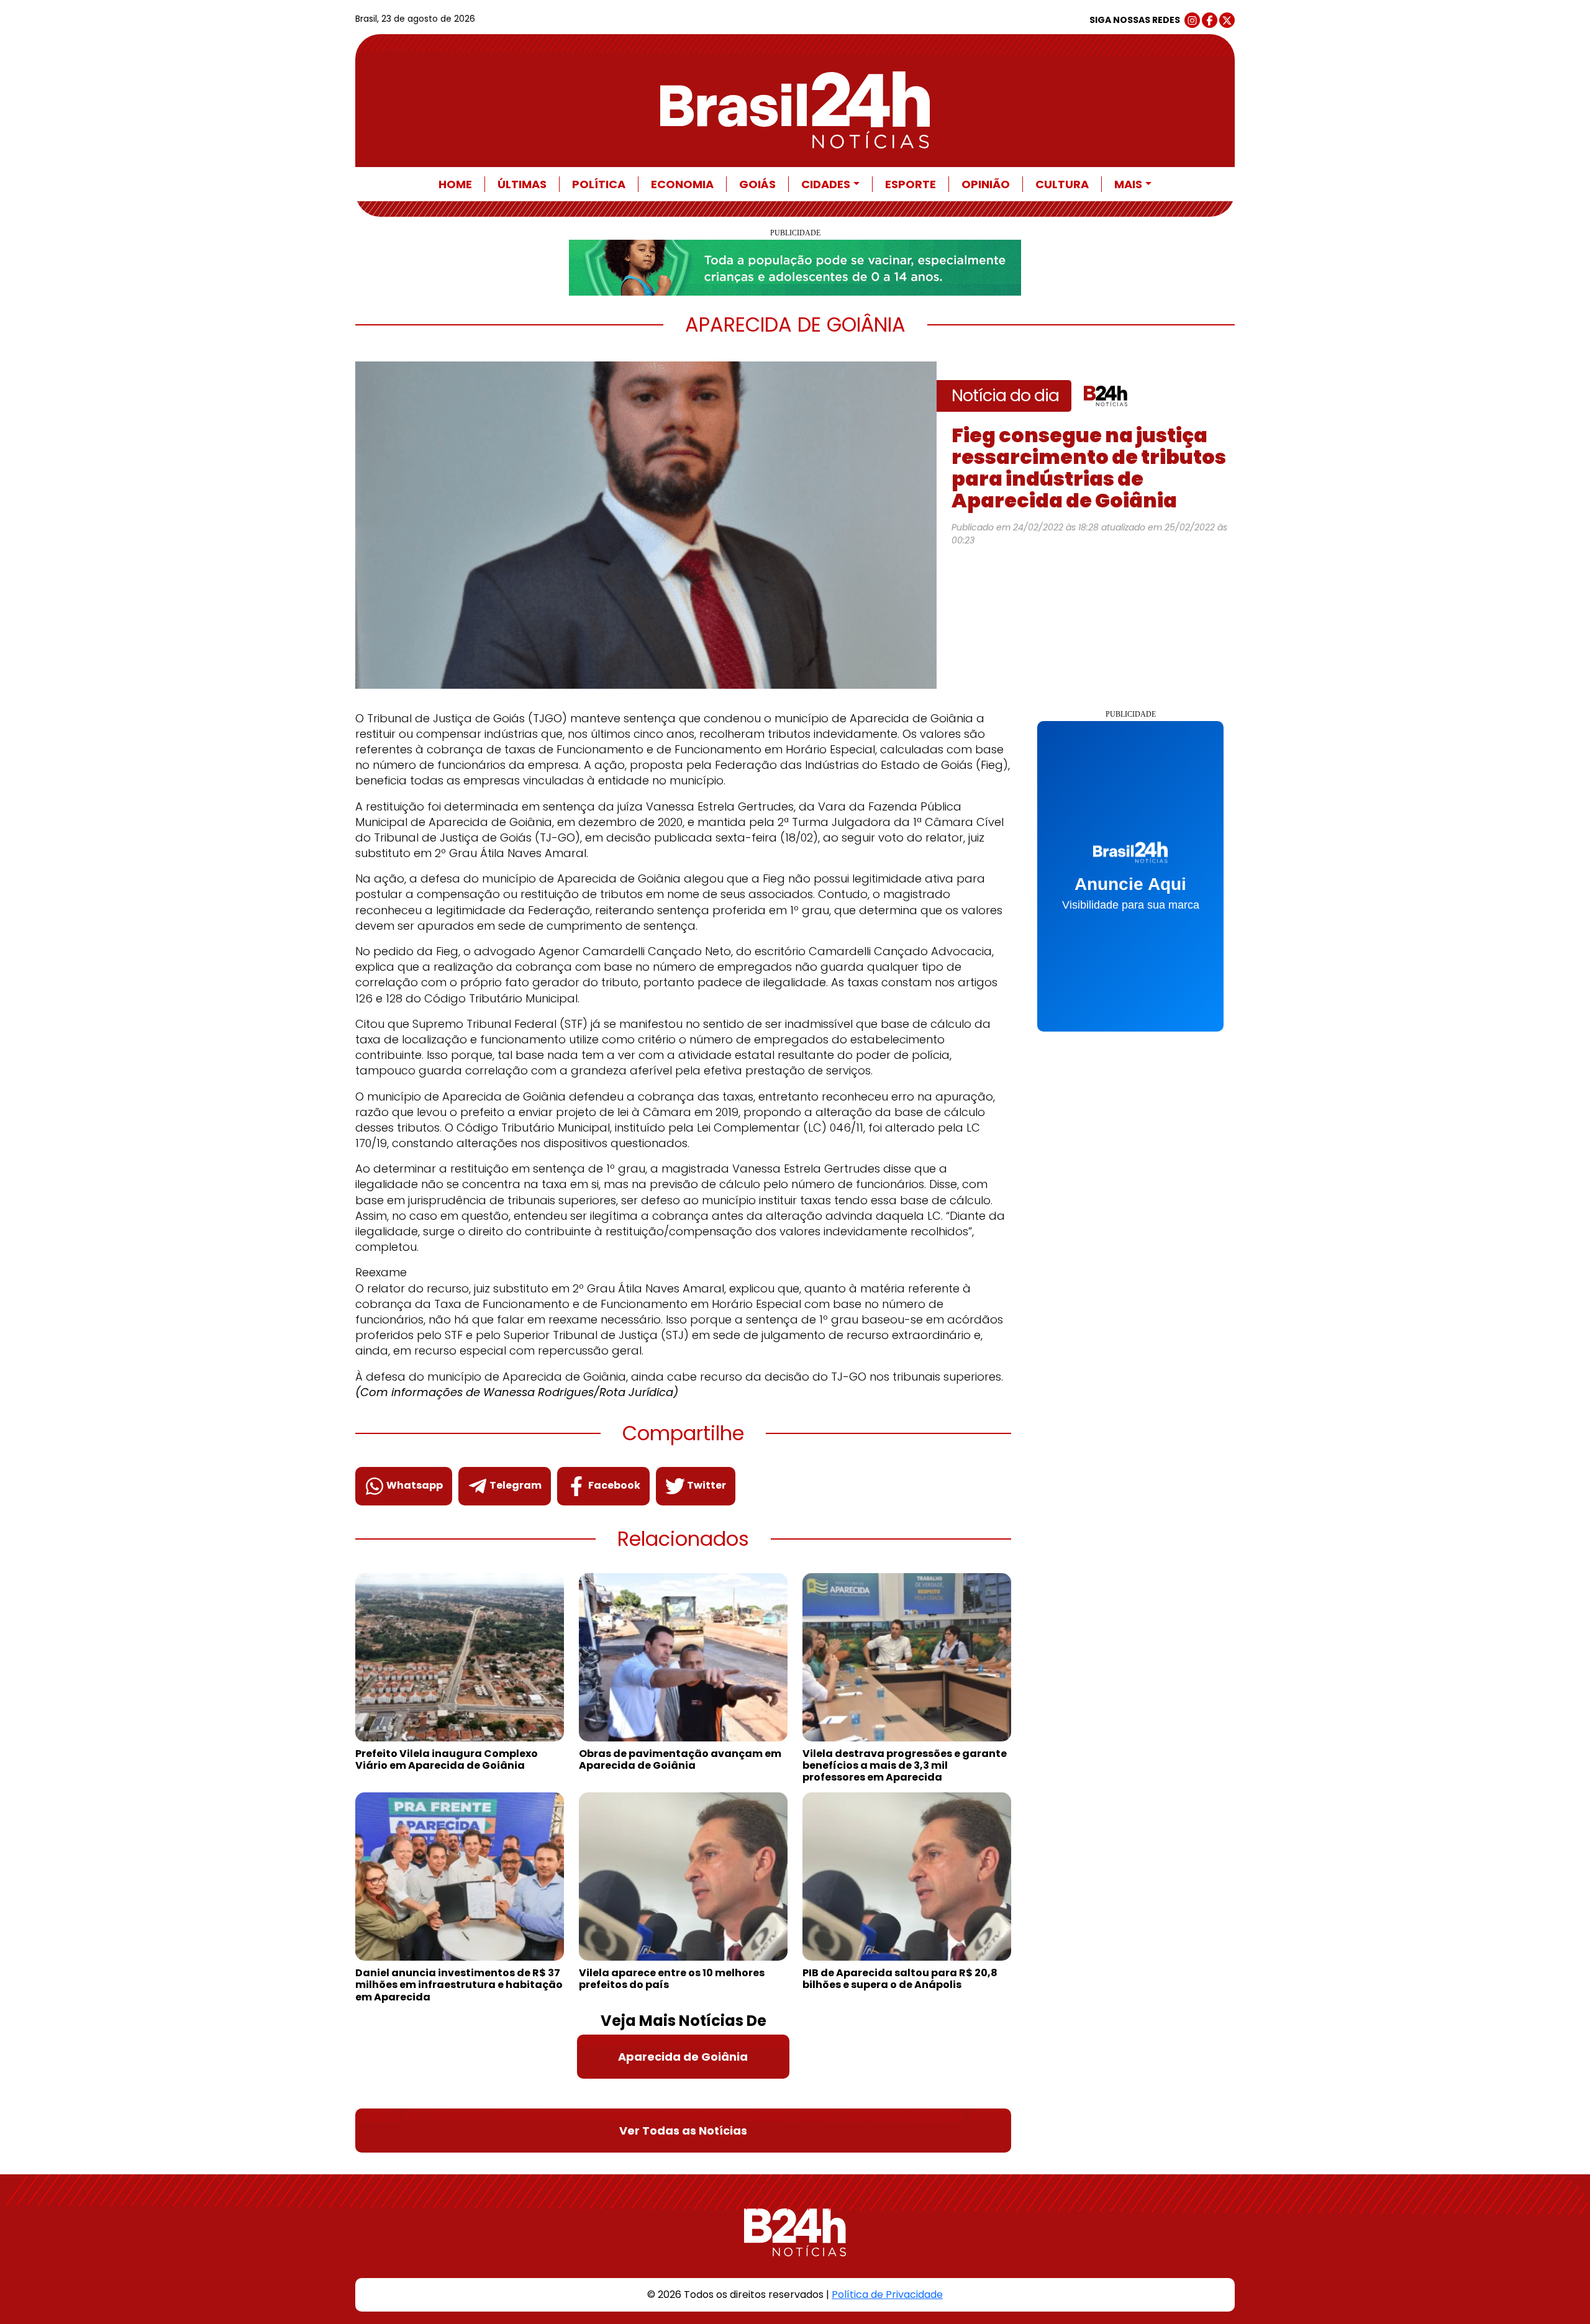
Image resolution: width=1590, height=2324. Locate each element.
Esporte (911, 184)
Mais (1128, 184)
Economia (682, 184)
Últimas (522, 184)
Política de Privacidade (887, 2294)
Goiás (757, 184)
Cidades (826, 184)
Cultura (1062, 184)
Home (455, 184)
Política (599, 184)
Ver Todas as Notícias (683, 2131)
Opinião (986, 184)
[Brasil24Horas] (795, 110)
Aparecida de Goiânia (683, 2057)
